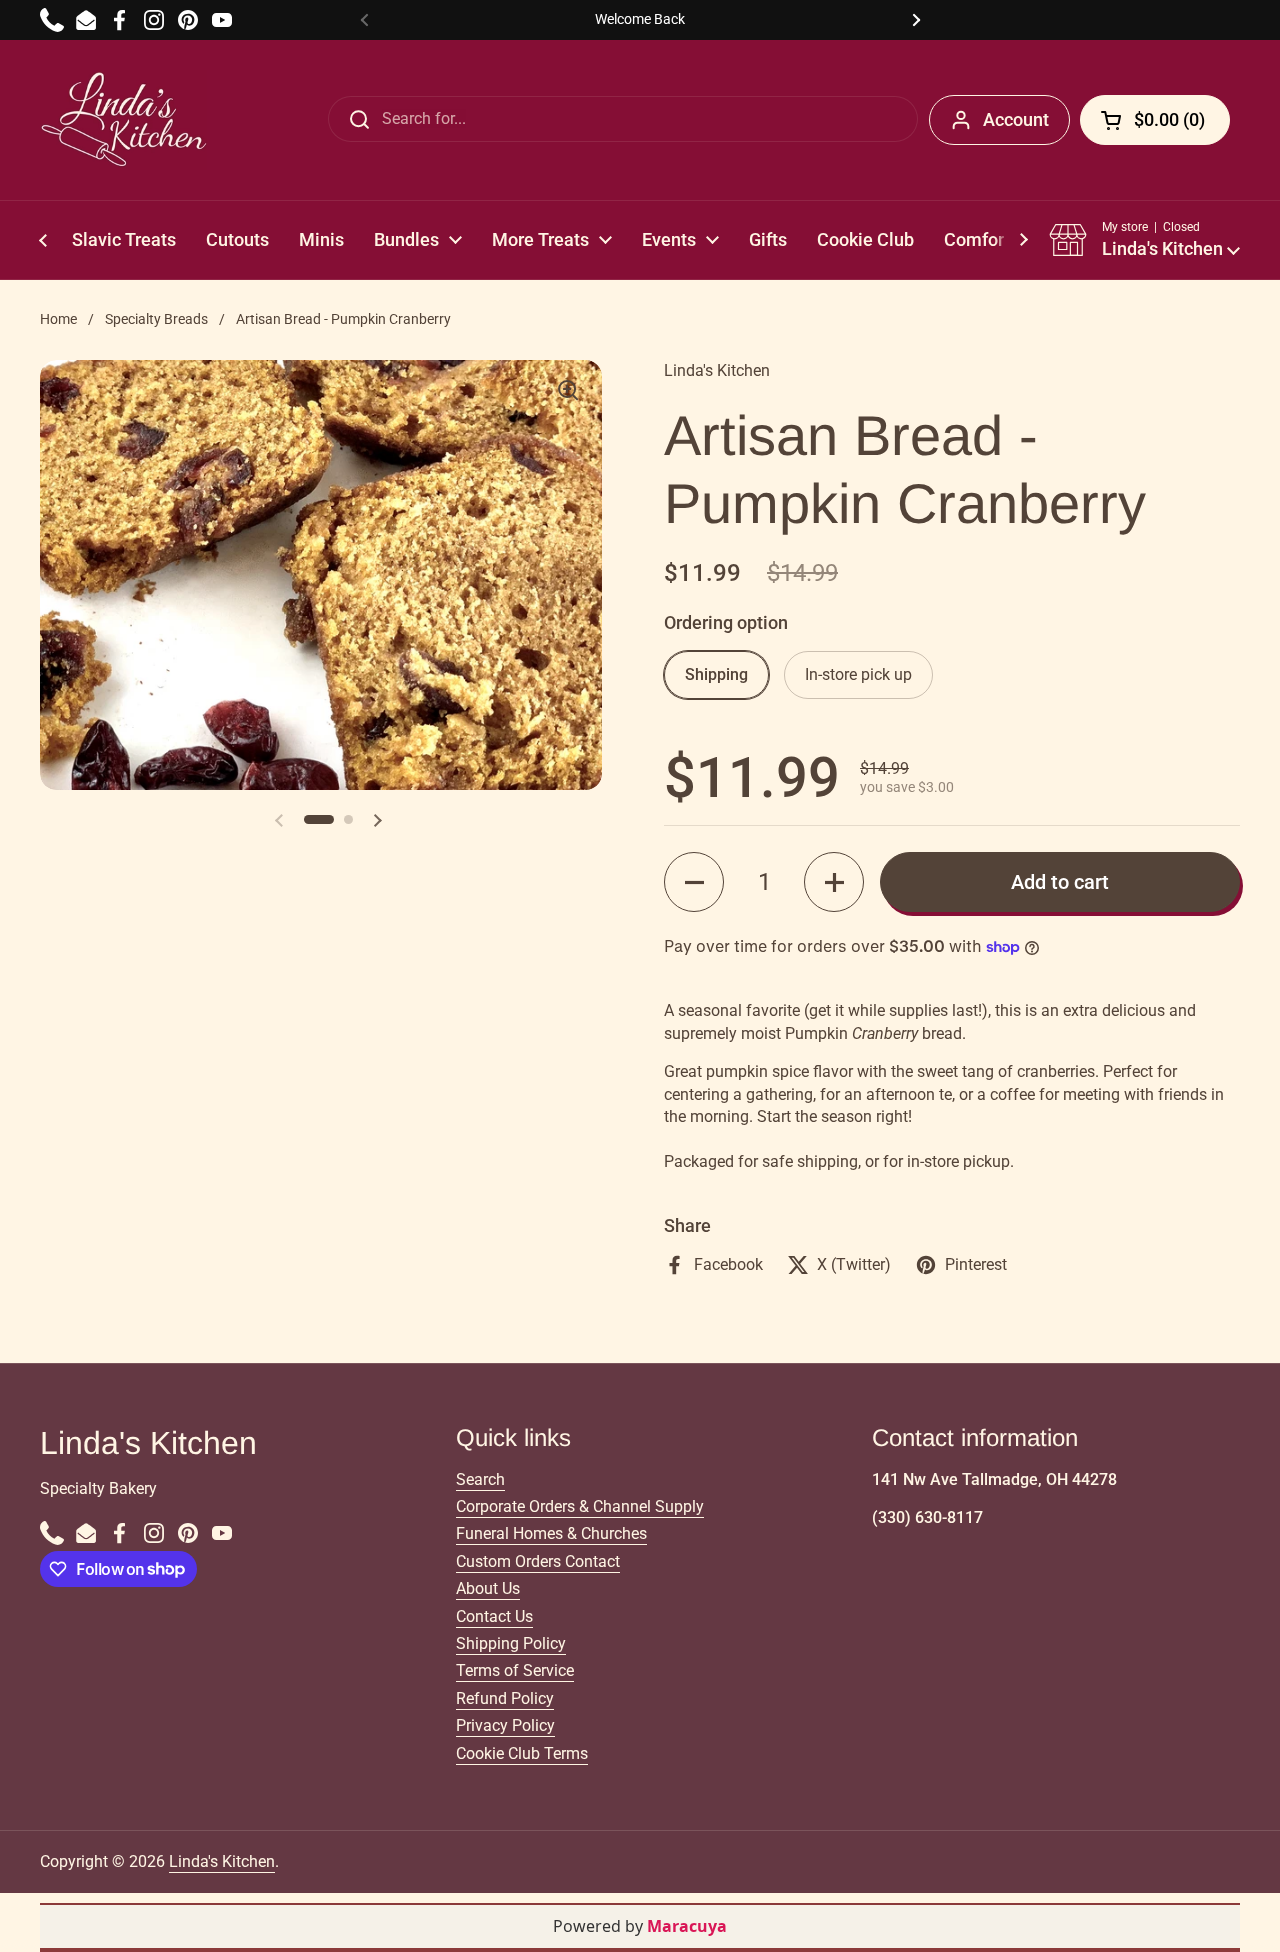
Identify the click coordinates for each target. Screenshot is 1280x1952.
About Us (488, 1588)
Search (480, 1479)
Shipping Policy (511, 1643)
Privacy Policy (505, 1725)
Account (1016, 119)
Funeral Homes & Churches (551, 1533)
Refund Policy (505, 1698)
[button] (1144, 240)
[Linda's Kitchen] (123, 120)
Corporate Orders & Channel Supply (580, 1506)
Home (58, 319)
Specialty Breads (156, 319)
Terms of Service (515, 1670)
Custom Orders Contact (538, 1561)
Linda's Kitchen (222, 1861)
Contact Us (494, 1616)
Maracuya (687, 1926)
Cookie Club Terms (522, 1753)
